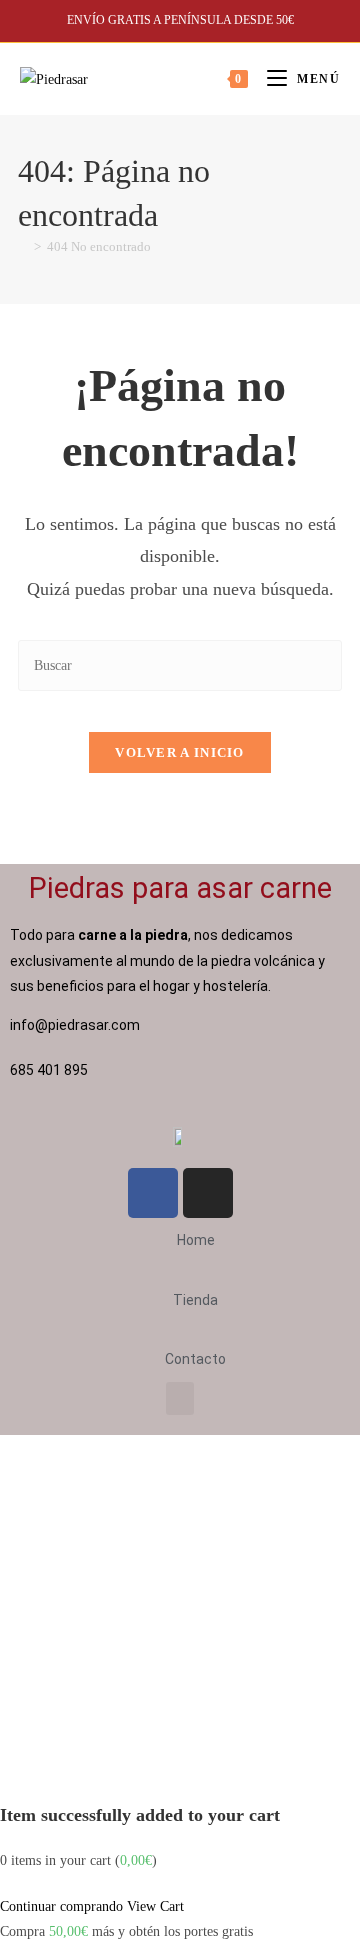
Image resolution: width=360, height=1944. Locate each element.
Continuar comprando (61, 1906)
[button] (180, 1398)
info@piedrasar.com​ (75, 1025)
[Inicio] (23, 246)
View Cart (155, 1906)
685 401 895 (50, 1070)
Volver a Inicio (180, 752)
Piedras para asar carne (180, 888)
